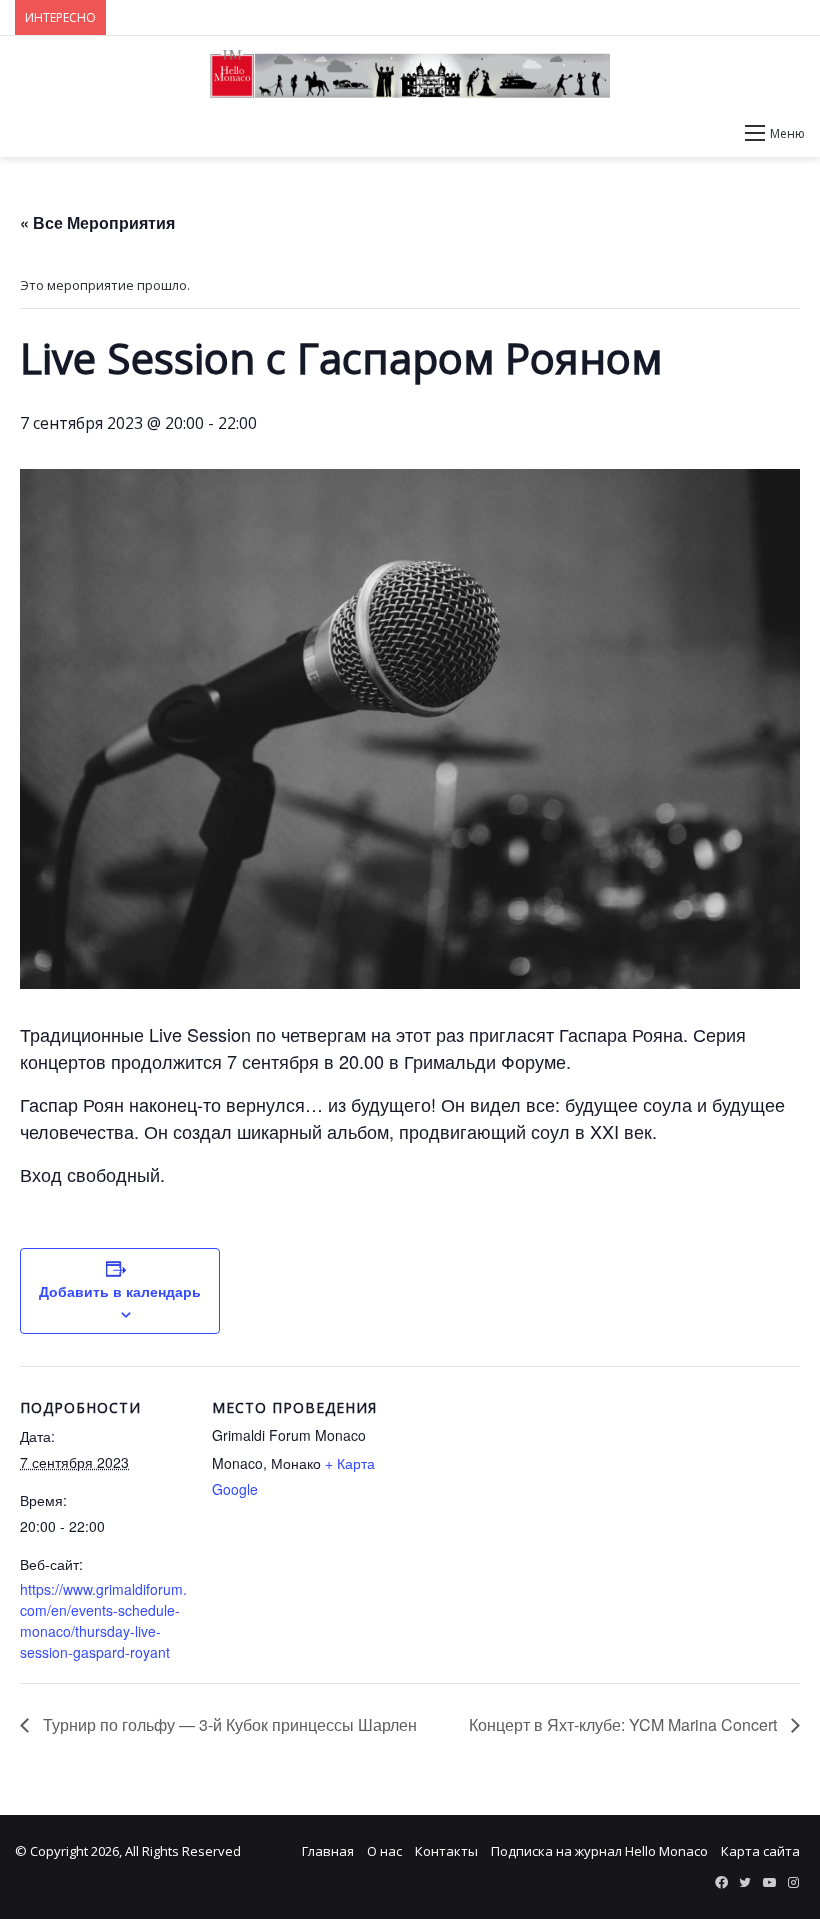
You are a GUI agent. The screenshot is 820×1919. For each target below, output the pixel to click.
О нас (384, 1851)
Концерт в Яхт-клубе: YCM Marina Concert (625, 1724)
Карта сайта (760, 1851)
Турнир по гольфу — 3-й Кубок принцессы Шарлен (228, 1724)
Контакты (446, 1851)
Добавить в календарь (120, 1291)
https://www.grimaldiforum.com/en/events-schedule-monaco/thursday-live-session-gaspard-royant (103, 1620)
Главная (328, 1851)
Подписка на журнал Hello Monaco (599, 1851)
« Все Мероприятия (97, 222)
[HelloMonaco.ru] (410, 74)
